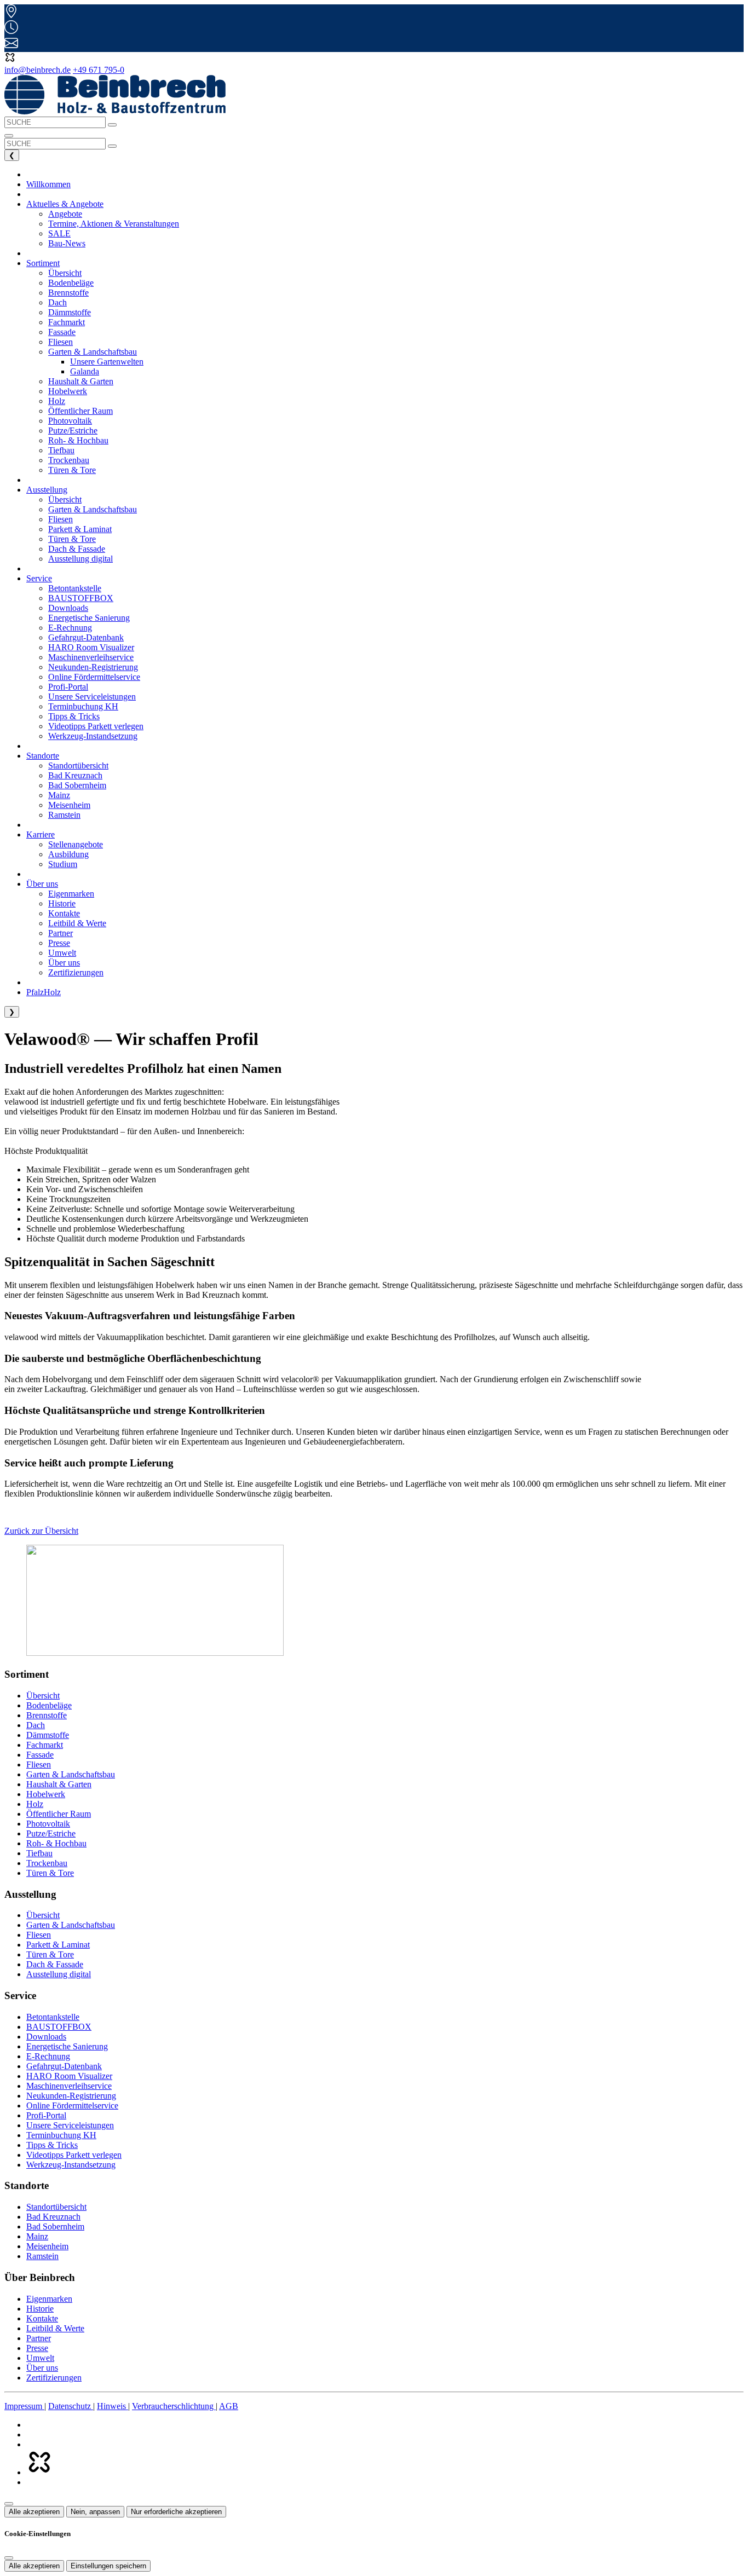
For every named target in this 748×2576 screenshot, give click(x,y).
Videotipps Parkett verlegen (74, 2155)
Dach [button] (57, 302)
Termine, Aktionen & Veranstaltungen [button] (114, 224)
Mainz (37, 2236)
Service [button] (39, 578)
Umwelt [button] (62, 953)
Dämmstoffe (48, 1735)
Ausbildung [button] (68, 854)
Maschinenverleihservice (69, 2086)
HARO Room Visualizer (69, 2076)
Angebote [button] (65, 214)
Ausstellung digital (59, 1974)
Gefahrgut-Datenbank (64, 2066)
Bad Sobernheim (55, 2226)
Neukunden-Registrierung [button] (93, 667)
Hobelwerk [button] (68, 391)
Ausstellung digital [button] (80, 559)
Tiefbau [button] (61, 450)
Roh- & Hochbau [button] (78, 440)
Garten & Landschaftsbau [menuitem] (93, 352)
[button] (10, 60)
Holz (35, 1804)
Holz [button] (57, 401)
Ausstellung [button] (47, 490)
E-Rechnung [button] (70, 628)
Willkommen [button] (48, 184)
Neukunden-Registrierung (71, 2096)
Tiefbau (39, 1853)
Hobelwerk (46, 1794)
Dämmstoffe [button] (70, 312)
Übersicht (43, 1696)
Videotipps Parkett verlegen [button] (96, 726)
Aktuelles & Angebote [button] (65, 204)
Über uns (42, 2368)
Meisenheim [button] (69, 805)
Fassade (40, 1755)
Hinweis (113, 2406)
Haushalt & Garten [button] (81, 381)
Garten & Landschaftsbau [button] (93, 509)
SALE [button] (59, 233)
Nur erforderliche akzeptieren (176, 2512)
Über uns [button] (42, 884)
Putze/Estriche (51, 1833)
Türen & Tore (50, 1873)
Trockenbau (47, 1863)
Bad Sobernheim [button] (77, 785)
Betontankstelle (53, 2017)
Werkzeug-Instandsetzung (71, 2165)
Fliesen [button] (61, 342)
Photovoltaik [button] (70, 421)
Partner (39, 2338)
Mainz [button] (59, 795)
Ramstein (42, 2256)
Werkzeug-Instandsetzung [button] (93, 736)
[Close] (9, 2558)
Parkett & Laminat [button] (80, 529)
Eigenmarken (49, 2299)
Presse (37, 2348)
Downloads (46, 2037)
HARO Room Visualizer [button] (91, 647)
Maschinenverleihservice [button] (91, 657)
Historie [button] (62, 903)
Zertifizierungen (54, 2378)
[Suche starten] (112, 125)
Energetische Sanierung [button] (89, 618)
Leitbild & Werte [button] (77, 923)
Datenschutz (71, 2406)
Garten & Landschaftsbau (71, 1774)
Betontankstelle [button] (75, 588)
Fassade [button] (62, 332)
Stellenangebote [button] (76, 844)
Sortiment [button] (43, 263)
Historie (40, 2309)
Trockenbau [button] (69, 460)
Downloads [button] (68, 608)
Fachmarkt (45, 1745)
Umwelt (40, 2358)
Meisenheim (47, 2246)
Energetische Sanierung (67, 2046)
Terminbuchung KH (61, 2135)
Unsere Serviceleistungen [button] (92, 697)
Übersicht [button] (65, 273)
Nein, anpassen (95, 2512)
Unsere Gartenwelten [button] (107, 362)
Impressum (24, 2406)
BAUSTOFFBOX (59, 2027)
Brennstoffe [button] (68, 293)
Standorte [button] (43, 756)
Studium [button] (63, 864)
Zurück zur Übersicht (41, 1531)
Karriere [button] (41, 834)
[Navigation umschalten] (9, 136)
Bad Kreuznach (53, 2217)
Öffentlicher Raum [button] (80, 411)
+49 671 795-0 (99, 70)
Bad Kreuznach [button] (75, 775)
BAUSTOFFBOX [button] (81, 598)
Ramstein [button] (64, 815)
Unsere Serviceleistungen (70, 2125)
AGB (229, 2406)
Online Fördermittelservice (72, 2106)
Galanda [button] (85, 371)
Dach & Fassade (55, 1964)
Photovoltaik (48, 1824)
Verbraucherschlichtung (174, 2406)
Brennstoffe (47, 1715)
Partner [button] (61, 933)
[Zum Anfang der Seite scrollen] (9, 2504)
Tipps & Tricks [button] (74, 716)
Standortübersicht (56, 2207)
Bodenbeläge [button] (71, 283)
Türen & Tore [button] (72, 470)
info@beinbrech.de (38, 70)
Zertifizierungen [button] (76, 972)
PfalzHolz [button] (44, 992)
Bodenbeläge (49, 1705)
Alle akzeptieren (34, 2512)
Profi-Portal (46, 2115)
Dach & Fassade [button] (77, 549)
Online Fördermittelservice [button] (94, 677)
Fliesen (39, 1764)
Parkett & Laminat (58, 1945)
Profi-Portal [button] (68, 687)
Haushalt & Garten (59, 1784)
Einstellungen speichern (108, 2566)
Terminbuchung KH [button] (83, 706)
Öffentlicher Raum (59, 1814)
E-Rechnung (48, 2056)
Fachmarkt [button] (67, 322)
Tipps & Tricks (52, 2145)
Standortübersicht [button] (78, 766)
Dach (36, 1725)
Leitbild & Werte (55, 2328)
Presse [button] (59, 943)
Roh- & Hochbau (56, 1843)
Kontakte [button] (64, 913)
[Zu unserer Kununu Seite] (39, 2472)
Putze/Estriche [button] (73, 431)
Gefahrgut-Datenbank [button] (86, 637)
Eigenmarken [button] (71, 894)
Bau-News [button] (67, 243)
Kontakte (42, 2318)
